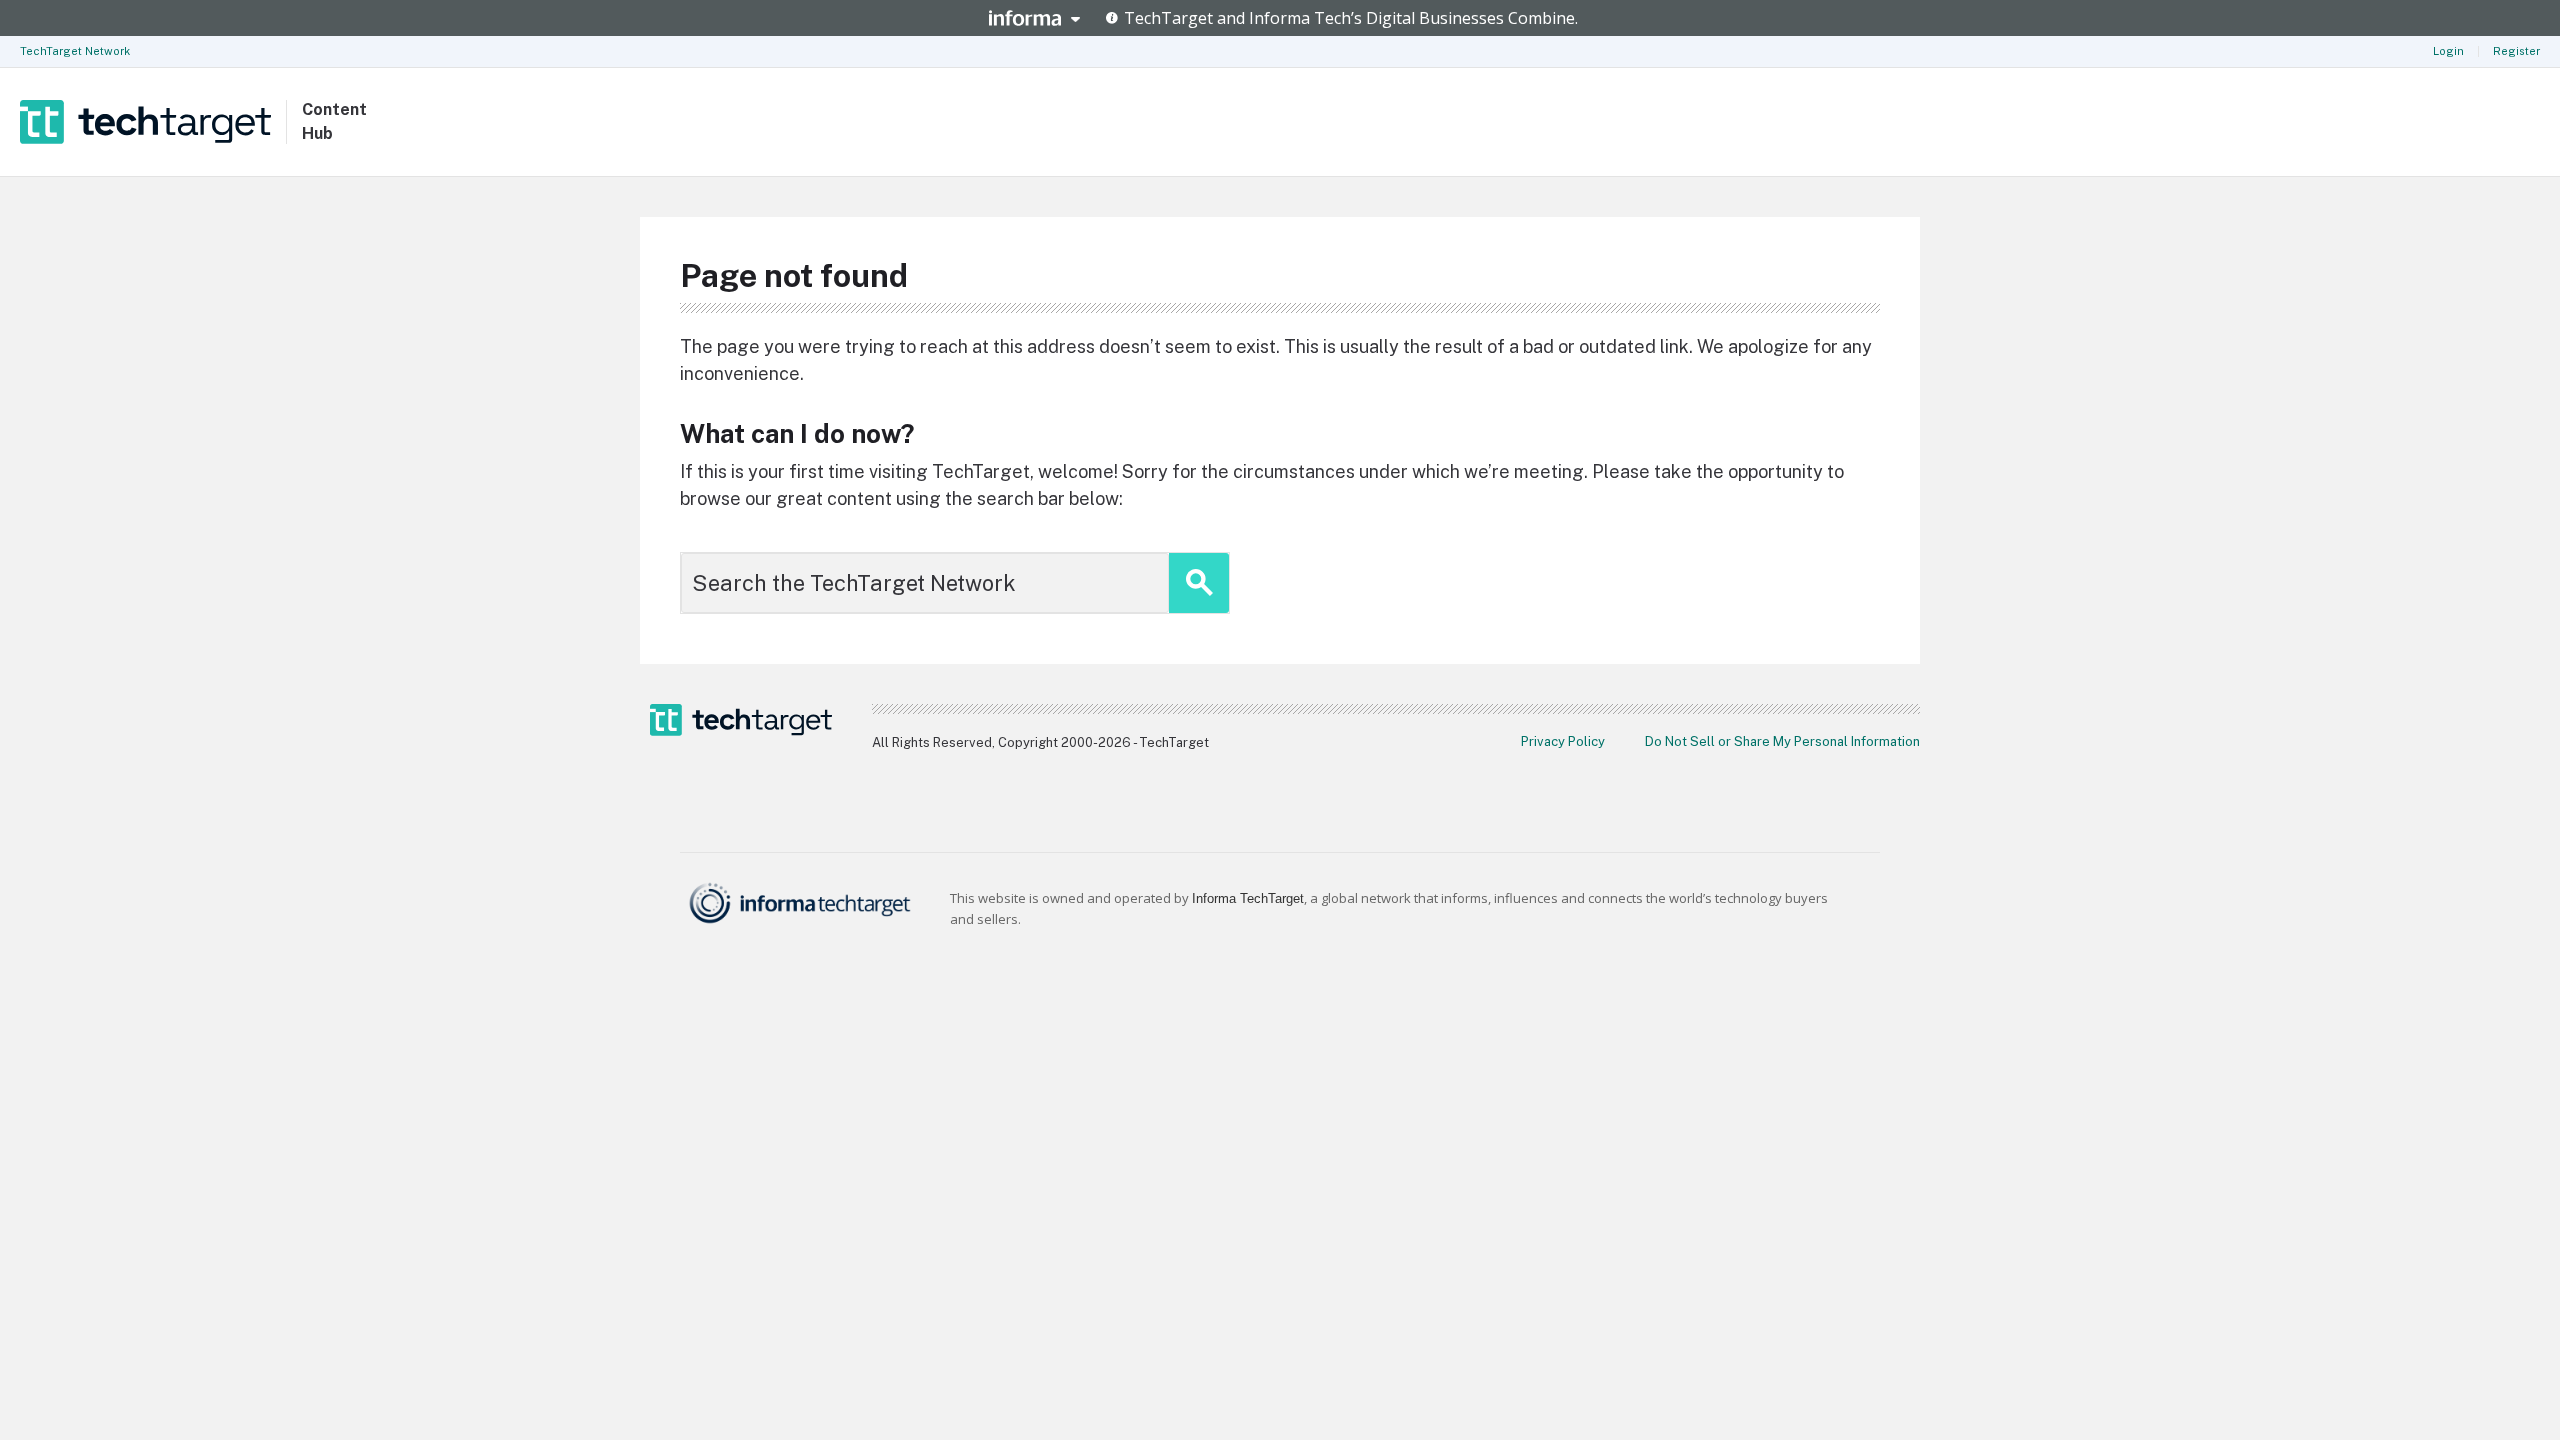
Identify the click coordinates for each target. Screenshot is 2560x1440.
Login (2448, 51)
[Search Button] (1199, 583)
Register (2516, 51)
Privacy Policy (1563, 741)
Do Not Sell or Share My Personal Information (1782, 741)
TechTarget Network (75, 51)
